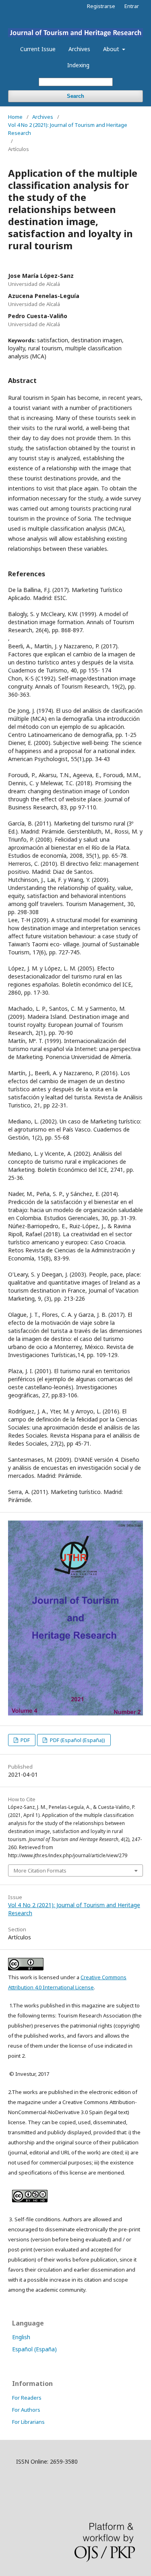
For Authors (26, 2410)
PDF (25, 1740)
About (112, 49)
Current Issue (38, 49)
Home (15, 117)
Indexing (78, 65)
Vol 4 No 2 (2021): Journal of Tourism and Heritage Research (68, 129)
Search (75, 96)
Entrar (132, 6)
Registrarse (101, 6)
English (21, 2337)
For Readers (27, 2398)
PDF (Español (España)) (77, 1740)
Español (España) (34, 2349)
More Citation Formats (40, 1870)
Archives (79, 49)
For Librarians (28, 2422)
